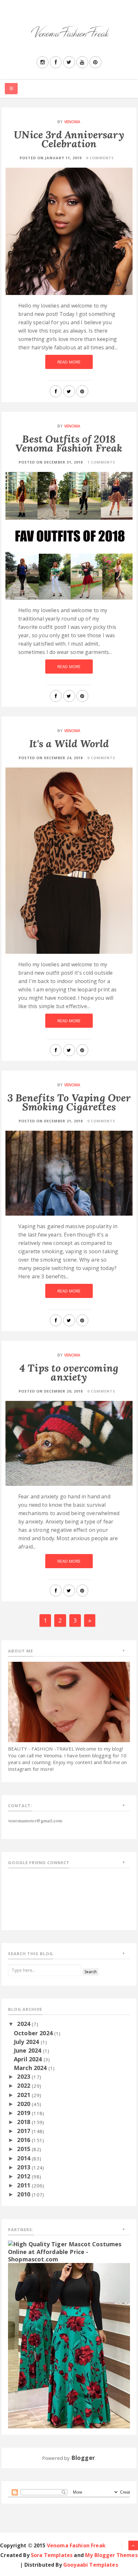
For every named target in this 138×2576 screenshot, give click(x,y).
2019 (24, 2113)
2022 (24, 2085)
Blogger (83, 2458)
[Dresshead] (69, 2345)
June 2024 (28, 2050)
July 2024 (27, 2042)
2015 (24, 2149)
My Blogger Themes (111, 2555)
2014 (24, 2158)
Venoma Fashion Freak (76, 2545)
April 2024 (29, 2059)
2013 (24, 2167)
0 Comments (100, 158)
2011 (24, 2185)
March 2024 (31, 2068)
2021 (24, 2095)
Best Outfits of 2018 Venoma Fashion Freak (69, 443)
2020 (24, 2104)
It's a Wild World (69, 744)
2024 (24, 2024)
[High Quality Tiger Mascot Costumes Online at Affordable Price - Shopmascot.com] (69, 2251)
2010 (24, 2194)
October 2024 (34, 2033)
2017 (24, 2131)
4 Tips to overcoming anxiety (69, 1372)
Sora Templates (52, 2555)
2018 (24, 2122)
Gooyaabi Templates (91, 2565)
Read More (69, 362)
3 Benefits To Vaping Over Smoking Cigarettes (69, 1102)
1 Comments (101, 462)
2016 (24, 2140)
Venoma (72, 122)
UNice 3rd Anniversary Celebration (69, 139)
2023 (24, 2076)
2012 (24, 2176)
